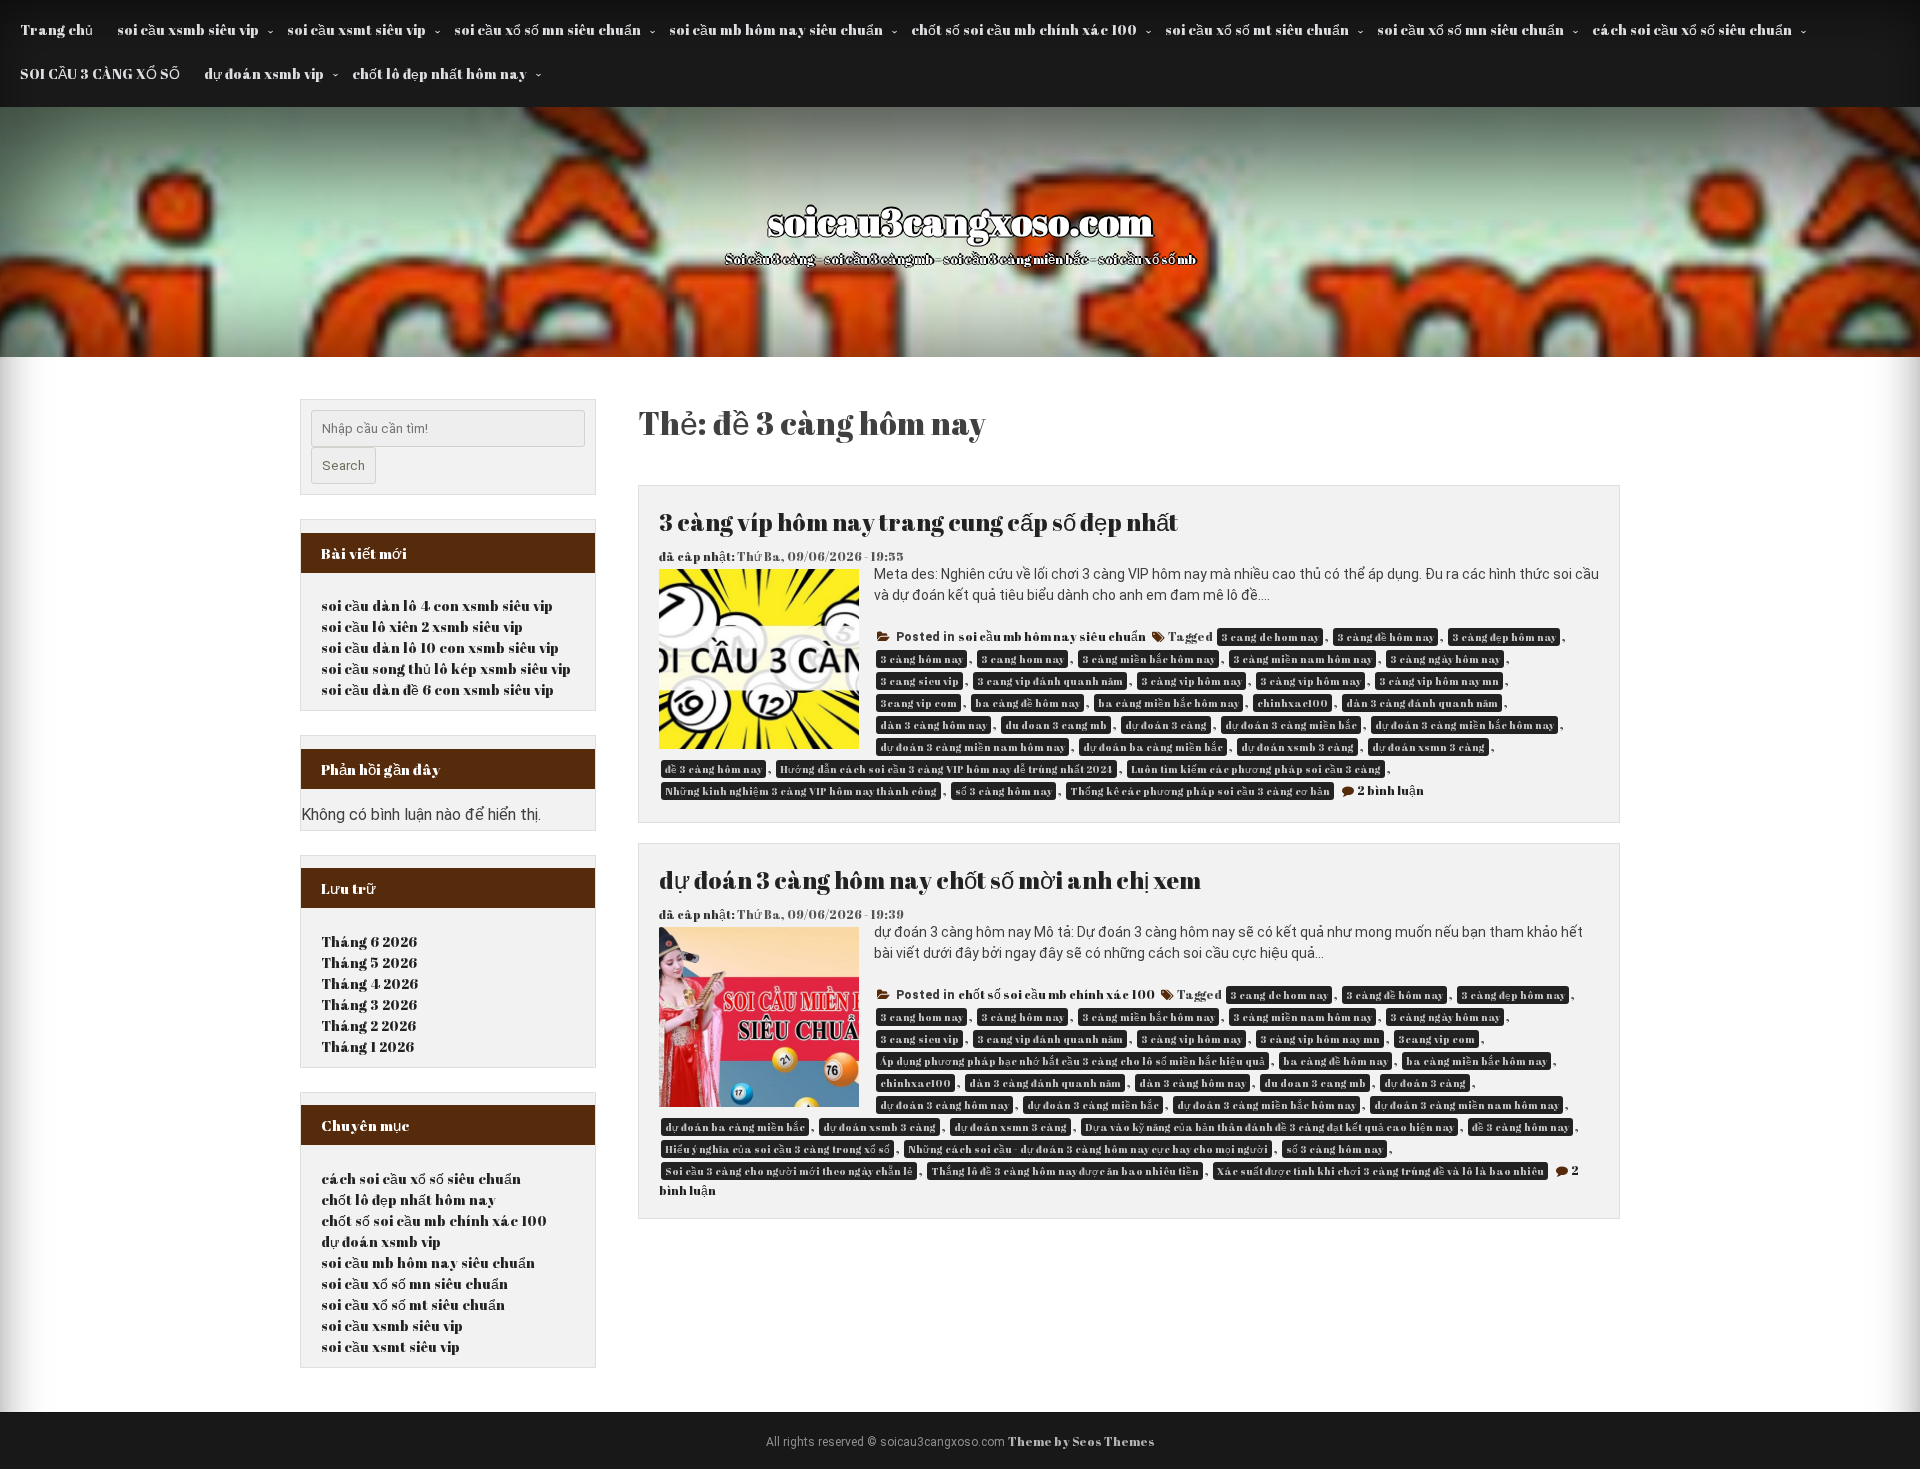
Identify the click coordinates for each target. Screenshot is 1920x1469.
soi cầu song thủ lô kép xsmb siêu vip (446, 668)
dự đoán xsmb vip (264, 73)
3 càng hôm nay (921, 659)
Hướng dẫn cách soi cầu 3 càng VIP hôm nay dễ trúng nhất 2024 (946, 769)
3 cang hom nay (1022, 659)
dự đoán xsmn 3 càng (1428, 747)
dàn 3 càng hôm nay (933, 725)
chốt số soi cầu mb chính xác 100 (1024, 29)
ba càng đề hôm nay (1027, 703)
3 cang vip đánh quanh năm (1050, 681)
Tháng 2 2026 (368, 1025)
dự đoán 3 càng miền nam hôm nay (972, 747)
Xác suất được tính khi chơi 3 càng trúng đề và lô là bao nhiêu (1380, 1171)
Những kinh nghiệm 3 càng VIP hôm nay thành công (801, 791)
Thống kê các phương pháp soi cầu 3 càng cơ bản (1200, 791)
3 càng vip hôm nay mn (1439, 681)
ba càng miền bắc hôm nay (1168, 703)
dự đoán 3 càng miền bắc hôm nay (1464, 725)
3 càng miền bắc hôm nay (1148, 659)
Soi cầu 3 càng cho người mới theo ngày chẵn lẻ (789, 1171)
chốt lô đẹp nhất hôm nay (439, 73)
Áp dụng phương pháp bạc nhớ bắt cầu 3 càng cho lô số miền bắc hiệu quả (1072, 1061)
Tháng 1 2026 (367, 1046)
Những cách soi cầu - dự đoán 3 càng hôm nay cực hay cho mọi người (1088, 1149)
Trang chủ (56, 29)
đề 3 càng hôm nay (713, 769)
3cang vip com (918, 703)
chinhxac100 (1292, 703)
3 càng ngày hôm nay (1445, 659)
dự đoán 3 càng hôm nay (944, 1105)
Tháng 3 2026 (369, 1004)
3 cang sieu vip (919, 681)
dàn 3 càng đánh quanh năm (1422, 703)
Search (343, 465)
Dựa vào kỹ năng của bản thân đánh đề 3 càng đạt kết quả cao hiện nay (1269, 1127)
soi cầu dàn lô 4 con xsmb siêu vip (437, 605)
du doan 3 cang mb (1056, 725)
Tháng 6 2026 (369, 941)
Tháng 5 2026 (369, 962)
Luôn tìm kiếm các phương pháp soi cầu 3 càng (1256, 769)
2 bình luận (1390, 790)
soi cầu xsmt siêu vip (356, 29)
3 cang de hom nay (1270, 637)
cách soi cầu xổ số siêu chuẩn (1692, 29)
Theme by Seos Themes (1081, 1441)
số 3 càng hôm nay (1003, 791)
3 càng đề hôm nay (1385, 637)
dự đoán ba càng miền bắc (1153, 747)
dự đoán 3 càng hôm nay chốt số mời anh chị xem (930, 880)
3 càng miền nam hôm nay (1302, 659)
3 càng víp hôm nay (1310, 681)
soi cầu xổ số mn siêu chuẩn (547, 29)
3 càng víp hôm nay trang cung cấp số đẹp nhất (918, 522)
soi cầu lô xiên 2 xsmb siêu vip (422, 626)
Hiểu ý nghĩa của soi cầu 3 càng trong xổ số (777, 1149)
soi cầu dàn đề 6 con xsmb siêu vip (437, 689)
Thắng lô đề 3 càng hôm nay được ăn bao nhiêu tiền (1065, 1171)
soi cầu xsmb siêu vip (188, 29)
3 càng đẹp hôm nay (1504, 637)
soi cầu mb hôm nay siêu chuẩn (776, 29)
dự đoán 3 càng (1166, 725)
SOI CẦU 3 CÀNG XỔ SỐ (100, 73)
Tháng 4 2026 (369, 983)
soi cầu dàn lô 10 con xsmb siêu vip (440, 647)
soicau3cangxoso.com (960, 221)
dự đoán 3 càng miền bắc (1291, 725)
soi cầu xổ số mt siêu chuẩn (1257, 29)
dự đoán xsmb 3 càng (1297, 747)
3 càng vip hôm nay (1191, 681)
